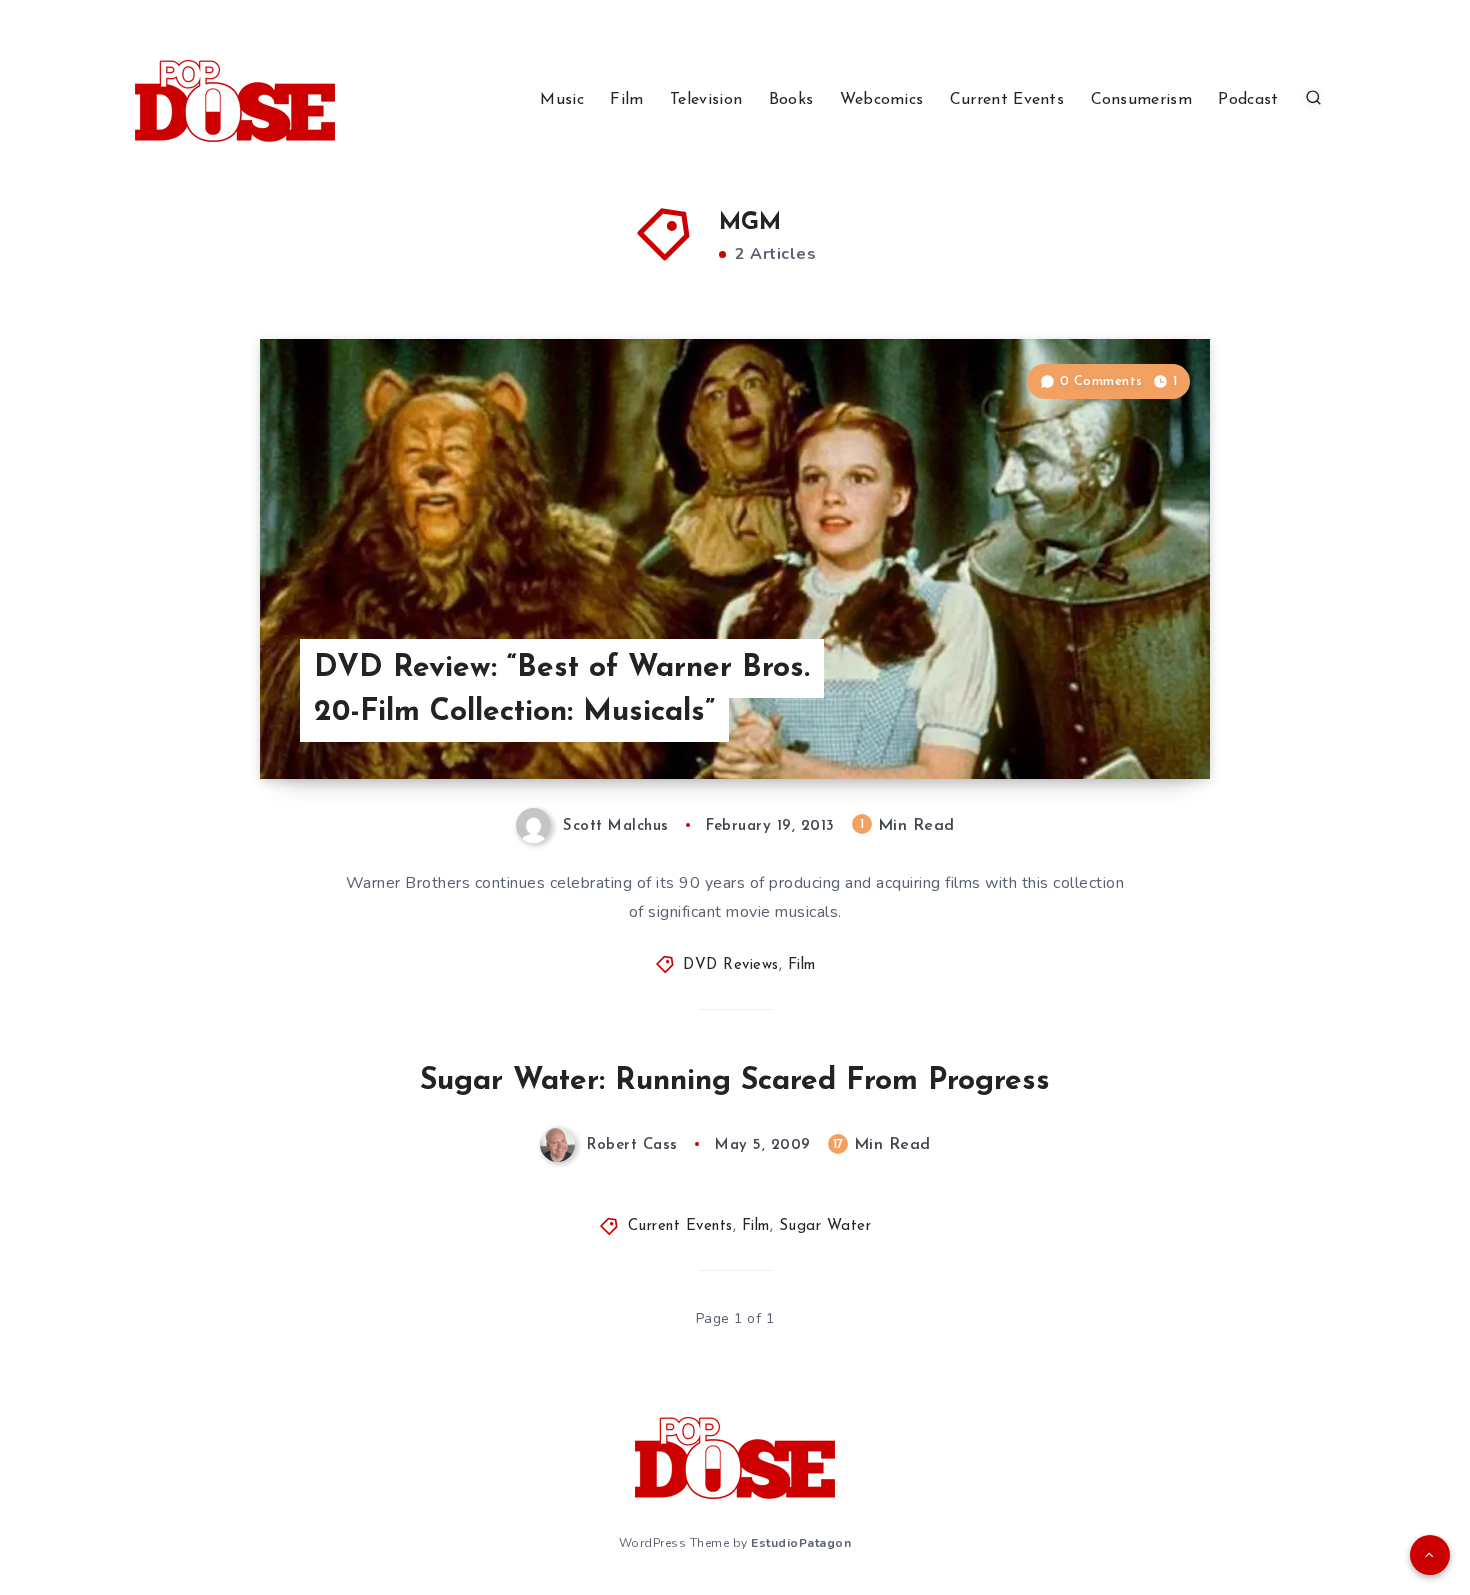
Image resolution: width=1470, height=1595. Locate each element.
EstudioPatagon (801, 1543)
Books (791, 100)
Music (562, 100)
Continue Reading (1116, 719)
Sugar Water (825, 1226)
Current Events (1007, 100)
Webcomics (882, 100)
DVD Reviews (731, 965)
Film (626, 100)
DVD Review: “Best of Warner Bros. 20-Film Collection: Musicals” (562, 690)
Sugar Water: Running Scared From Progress (735, 1081)
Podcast (1248, 100)
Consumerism (1141, 100)
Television (706, 100)
